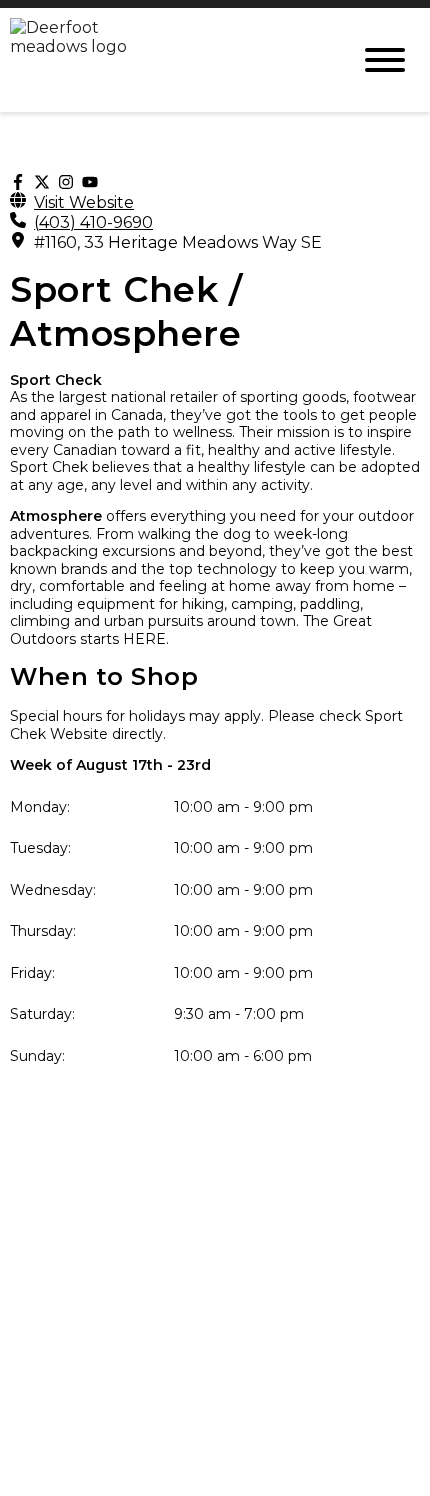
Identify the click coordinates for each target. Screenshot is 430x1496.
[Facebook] (18, 182)
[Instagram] (66, 182)
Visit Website (84, 202)
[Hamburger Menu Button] (385, 60)
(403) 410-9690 (93, 222)
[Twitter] (42, 182)
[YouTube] (90, 182)
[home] (165, 60)
